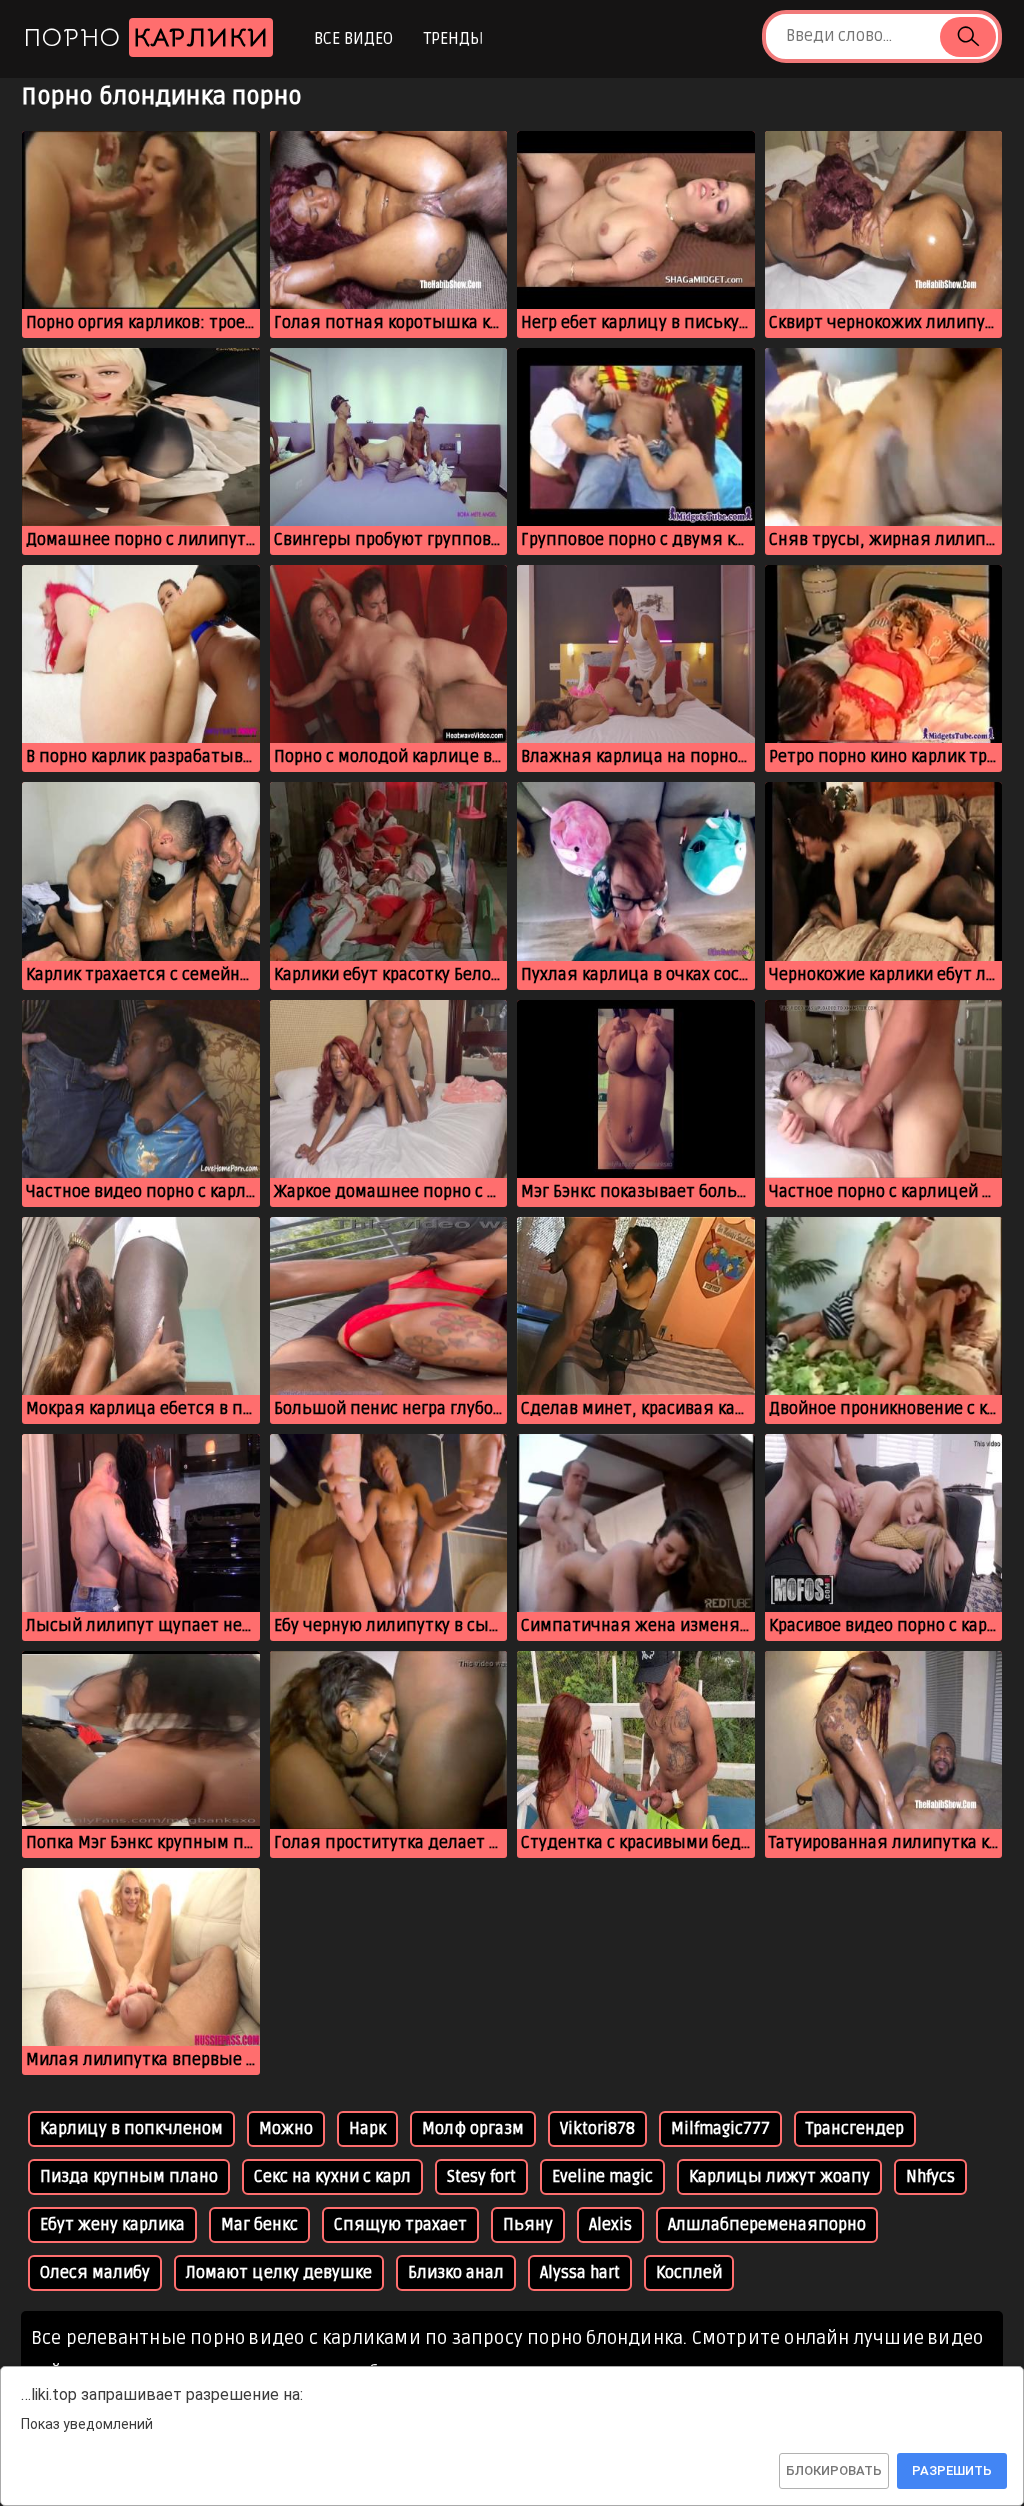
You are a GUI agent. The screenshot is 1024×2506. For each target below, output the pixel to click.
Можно (286, 2129)
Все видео (353, 39)
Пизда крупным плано (129, 2177)
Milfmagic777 (720, 2129)
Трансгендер (855, 2129)
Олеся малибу (95, 2273)
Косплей (689, 2273)
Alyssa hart (580, 2273)
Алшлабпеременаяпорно (767, 2225)
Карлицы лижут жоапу (779, 2177)
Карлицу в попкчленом (131, 2129)
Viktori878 (597, 2129)
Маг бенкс (259, 2225)
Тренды (453, 39)
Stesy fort (481, 2177)
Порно (146, 37)
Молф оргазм (473, 2129)
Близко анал (456, 2273)
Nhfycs (930, 2177)
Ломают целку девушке (279, 2273)
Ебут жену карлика (112, 2225)
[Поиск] (968, 37)
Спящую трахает (400, 2225)
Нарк (367, 2129)
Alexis (610, 2225)
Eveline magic (602, 2177)
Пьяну (528, 2225)
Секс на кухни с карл (332, 2177)
